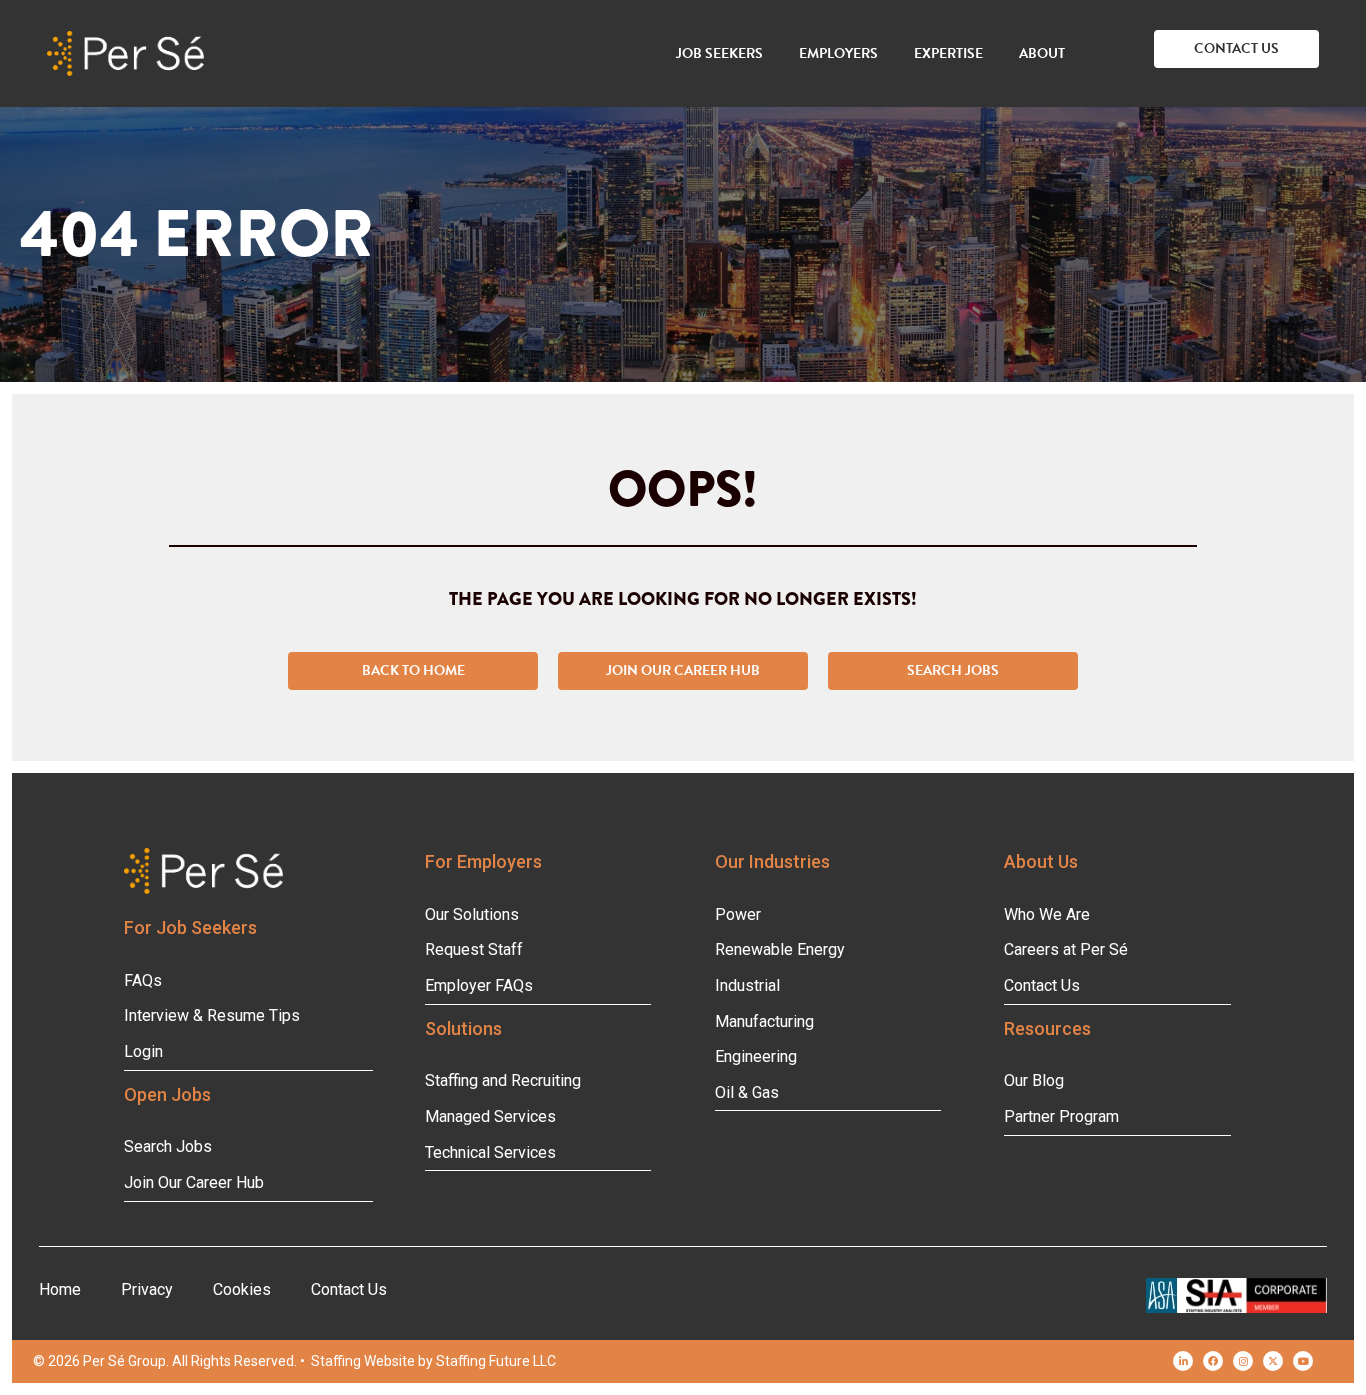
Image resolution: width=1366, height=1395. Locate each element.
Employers (838, 53)
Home (60, 1289)
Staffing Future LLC (496, 1361)
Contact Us (349, 1289)
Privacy (147, 1289)
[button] (1236, 49)
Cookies (242, 1289)
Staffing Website (363, 1361)
